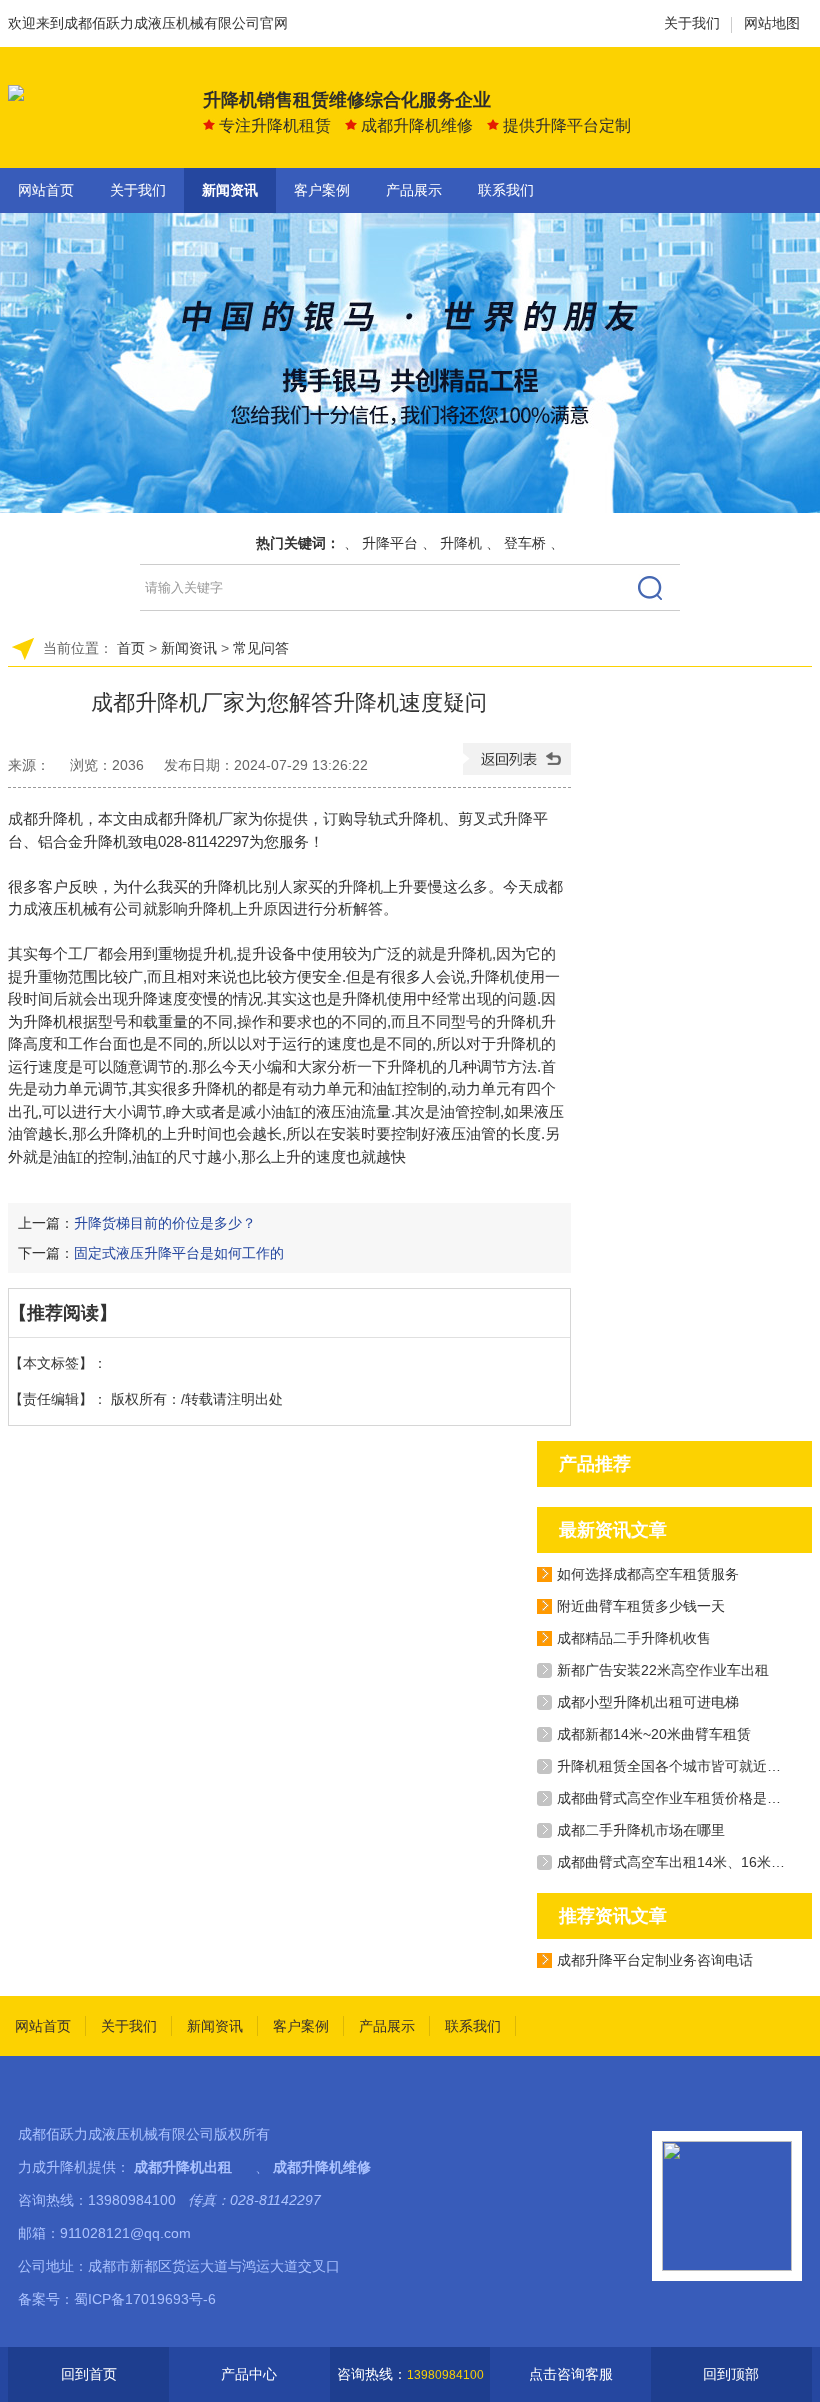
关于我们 (692, 23)
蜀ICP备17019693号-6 (145, 2299)
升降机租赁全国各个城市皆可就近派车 (676, 1766)
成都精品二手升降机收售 (634, 1638)
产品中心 (249, 2374)
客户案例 (322, 190)
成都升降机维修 (322, 2167)
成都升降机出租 (183, 2167)
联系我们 (506, 190)
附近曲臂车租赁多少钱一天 (641, 1606)
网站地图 (772, 23)
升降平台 (390, 543)
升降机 (461, 543)
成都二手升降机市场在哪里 (641, 1830)
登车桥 (525, 543)
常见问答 (261, 648)
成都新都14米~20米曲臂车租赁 (654, 1734)
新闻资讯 (230, 190)
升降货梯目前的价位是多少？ (165, 1223)
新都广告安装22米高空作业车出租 (663, 1670)
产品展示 (414, 190)
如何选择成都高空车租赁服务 (648, 1574)
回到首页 (89, 2374)
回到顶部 (731, 2374)
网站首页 (46, 190)
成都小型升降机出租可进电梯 (648, 1702)
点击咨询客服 (571, 2374)
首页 (131, 648)
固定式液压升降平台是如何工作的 (179, 1253)
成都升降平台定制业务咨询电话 (655, 1960)
